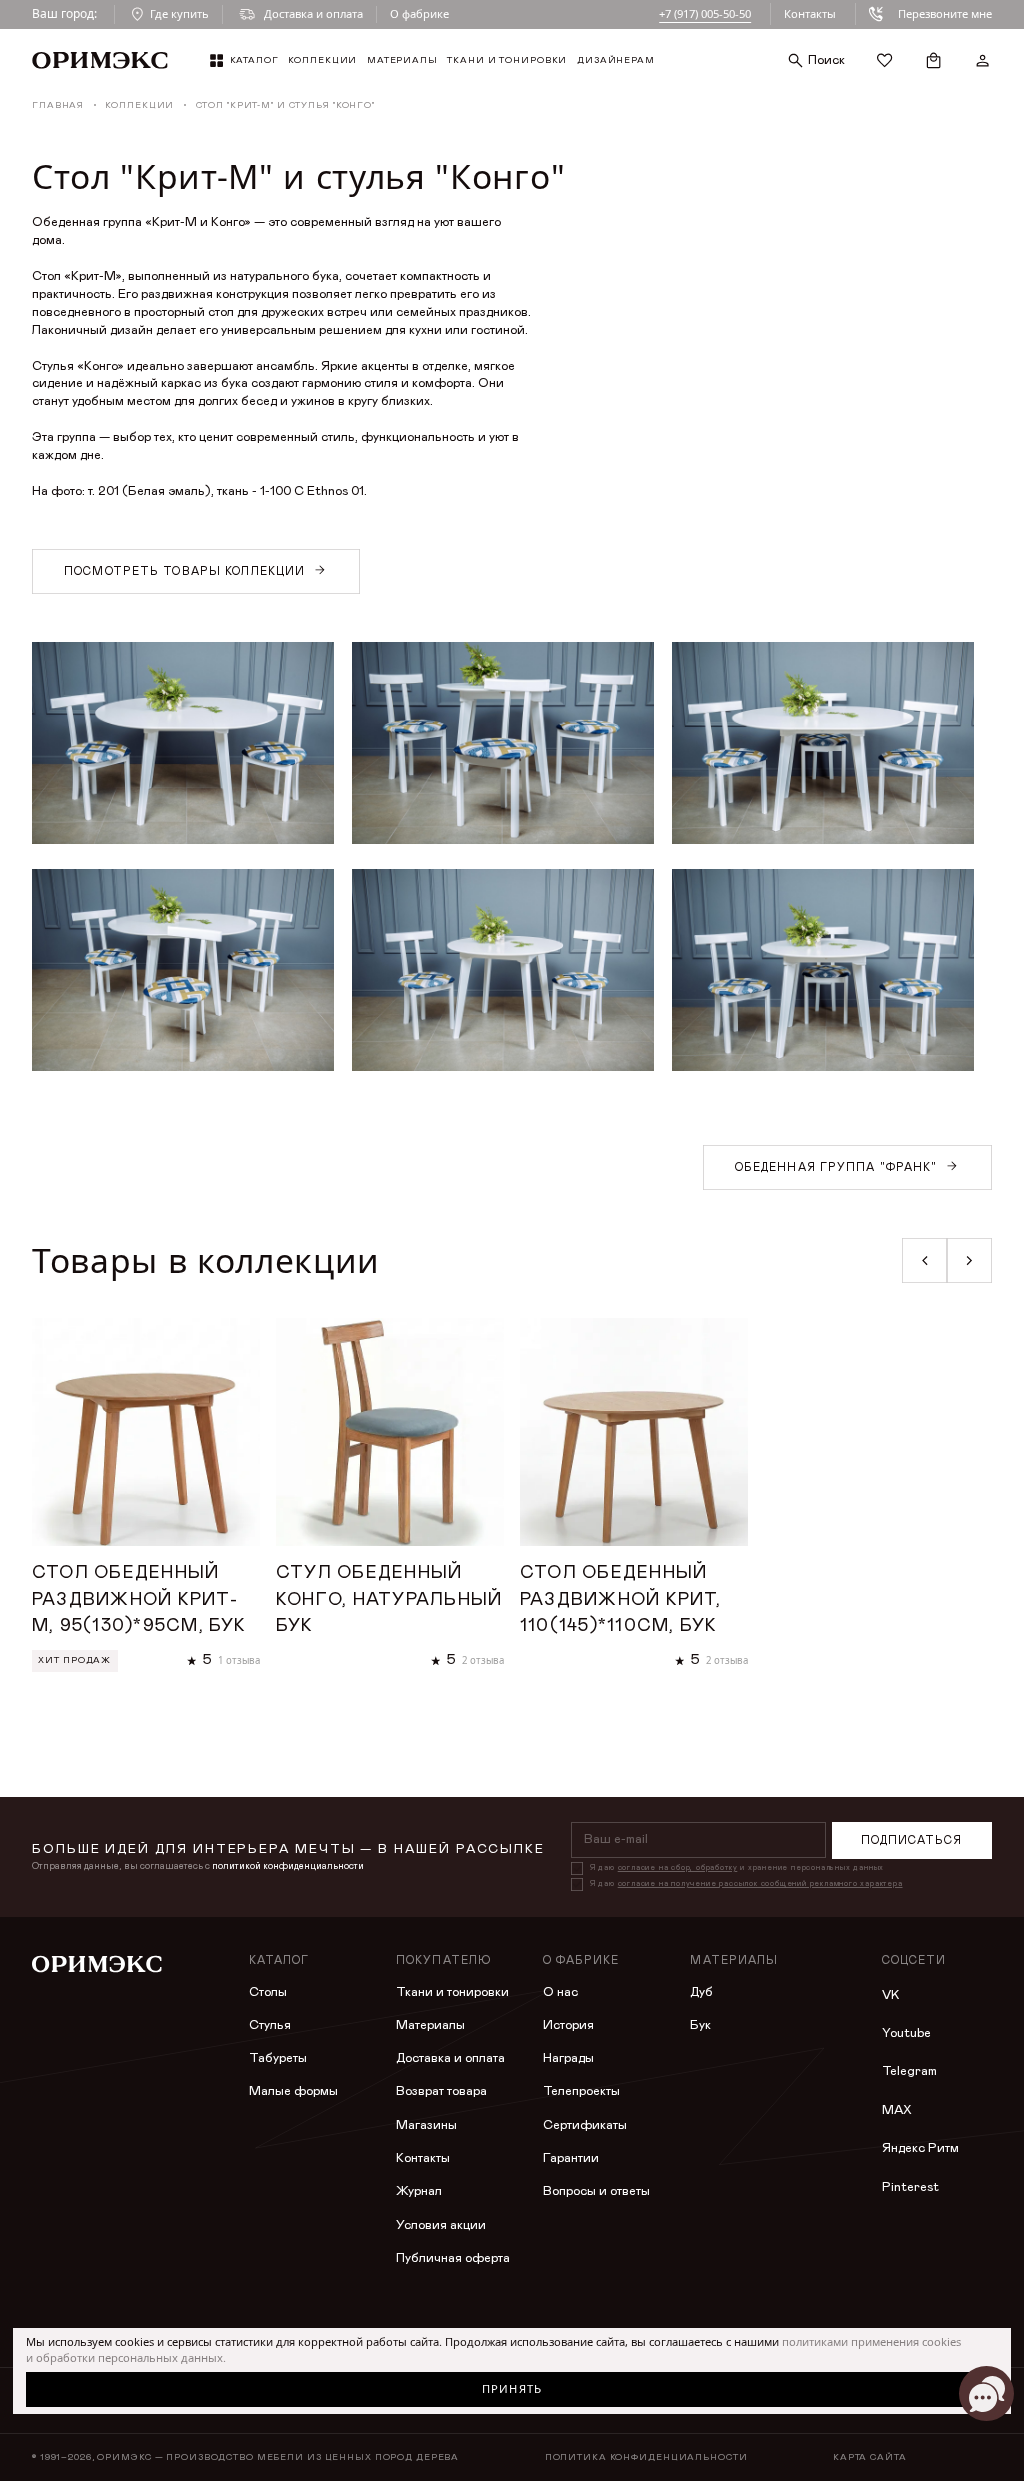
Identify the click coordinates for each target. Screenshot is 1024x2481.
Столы (268, 1992)
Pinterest (910, 2187)
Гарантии (571, 2158)
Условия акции (441, 2225)
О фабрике (419, 13)
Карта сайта (870, 2457)
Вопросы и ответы (596, 2191)
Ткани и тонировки (452, 1992)
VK (890, 1995)
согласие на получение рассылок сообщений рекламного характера (760, 1884)
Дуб (701, 1992)
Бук (700, 2025)
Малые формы (293, 2091)
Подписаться (911, 1840)
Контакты (810, 13)
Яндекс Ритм (920, 2148)
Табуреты (278, 2058)
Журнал (419, 2191)
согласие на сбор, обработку (678, 1868)
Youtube (906, 2033)
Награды (568, 2058)
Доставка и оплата (450, 2058)
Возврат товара (441, 2091)
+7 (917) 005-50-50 (705, 13)
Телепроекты (581, 2091)
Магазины (426, 2125)
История (568, 2025)
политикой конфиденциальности (288, 1866)
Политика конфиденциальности (646, 2457)
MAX (897, 2110)
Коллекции (139, 105)
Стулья (270, 2025)
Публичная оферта (453, 2258)
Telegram (909, 2071)
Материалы (430, 2025)
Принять (512, 2388)
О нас (560, 1992)
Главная (58, 105)
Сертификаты (585, 2125)
